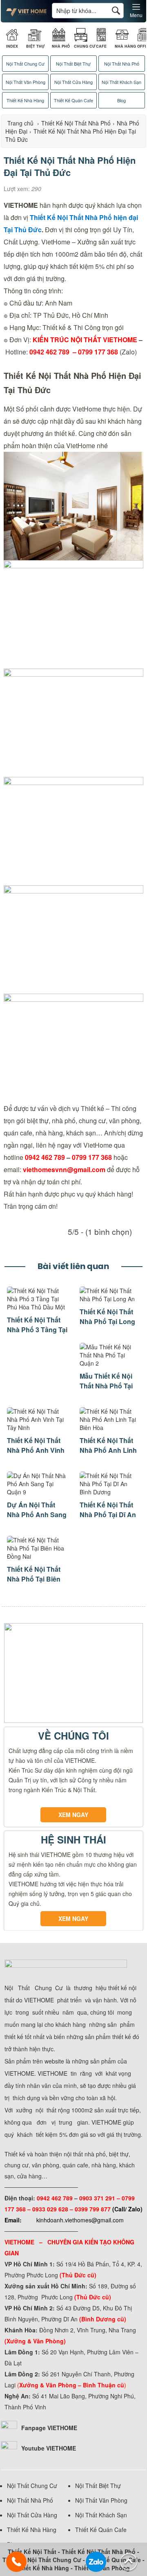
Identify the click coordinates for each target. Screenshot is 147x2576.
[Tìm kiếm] (116, 10)
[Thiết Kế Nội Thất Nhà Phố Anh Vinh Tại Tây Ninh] (37, 1428)
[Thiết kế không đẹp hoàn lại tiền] (26, 14)
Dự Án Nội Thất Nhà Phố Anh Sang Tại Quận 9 (37, 1515)
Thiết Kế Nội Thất (32, 2552)
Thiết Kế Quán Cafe (73, 100)
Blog (121, 100)
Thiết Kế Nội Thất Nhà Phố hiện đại (83, 217)
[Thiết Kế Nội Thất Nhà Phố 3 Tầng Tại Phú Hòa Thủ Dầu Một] (37, 1307)
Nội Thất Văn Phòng (26, 82)
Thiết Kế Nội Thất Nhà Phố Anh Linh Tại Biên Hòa (108, 1450)
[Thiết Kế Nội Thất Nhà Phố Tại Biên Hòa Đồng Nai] (37, 1556)
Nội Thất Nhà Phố (122, 64)
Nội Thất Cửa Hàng (73, 82)
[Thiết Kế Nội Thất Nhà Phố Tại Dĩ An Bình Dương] (110, 1492)
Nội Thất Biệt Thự (73, 64)
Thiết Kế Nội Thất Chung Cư (42, 2560)
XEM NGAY (73, 1815)
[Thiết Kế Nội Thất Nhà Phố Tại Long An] (110, 1299)
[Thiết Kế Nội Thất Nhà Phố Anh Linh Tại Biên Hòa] (110, 1428)
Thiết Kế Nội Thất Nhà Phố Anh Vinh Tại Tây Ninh (36, 1450)
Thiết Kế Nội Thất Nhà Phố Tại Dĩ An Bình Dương (108, 1515)
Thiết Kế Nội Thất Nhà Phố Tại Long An (107, 1321)
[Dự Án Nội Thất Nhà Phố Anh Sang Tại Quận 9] (37, 1492)
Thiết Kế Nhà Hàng (25, 100)
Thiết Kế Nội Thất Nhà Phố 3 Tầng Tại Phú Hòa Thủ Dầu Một (37, 1334)
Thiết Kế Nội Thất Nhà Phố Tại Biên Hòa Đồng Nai (34, 1579)
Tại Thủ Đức (23, 230)
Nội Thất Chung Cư (25, 64)
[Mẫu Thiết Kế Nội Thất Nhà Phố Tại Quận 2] (110, 1363)
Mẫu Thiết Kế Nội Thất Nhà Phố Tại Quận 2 (106, 1386)
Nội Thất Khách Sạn (121, 82)
